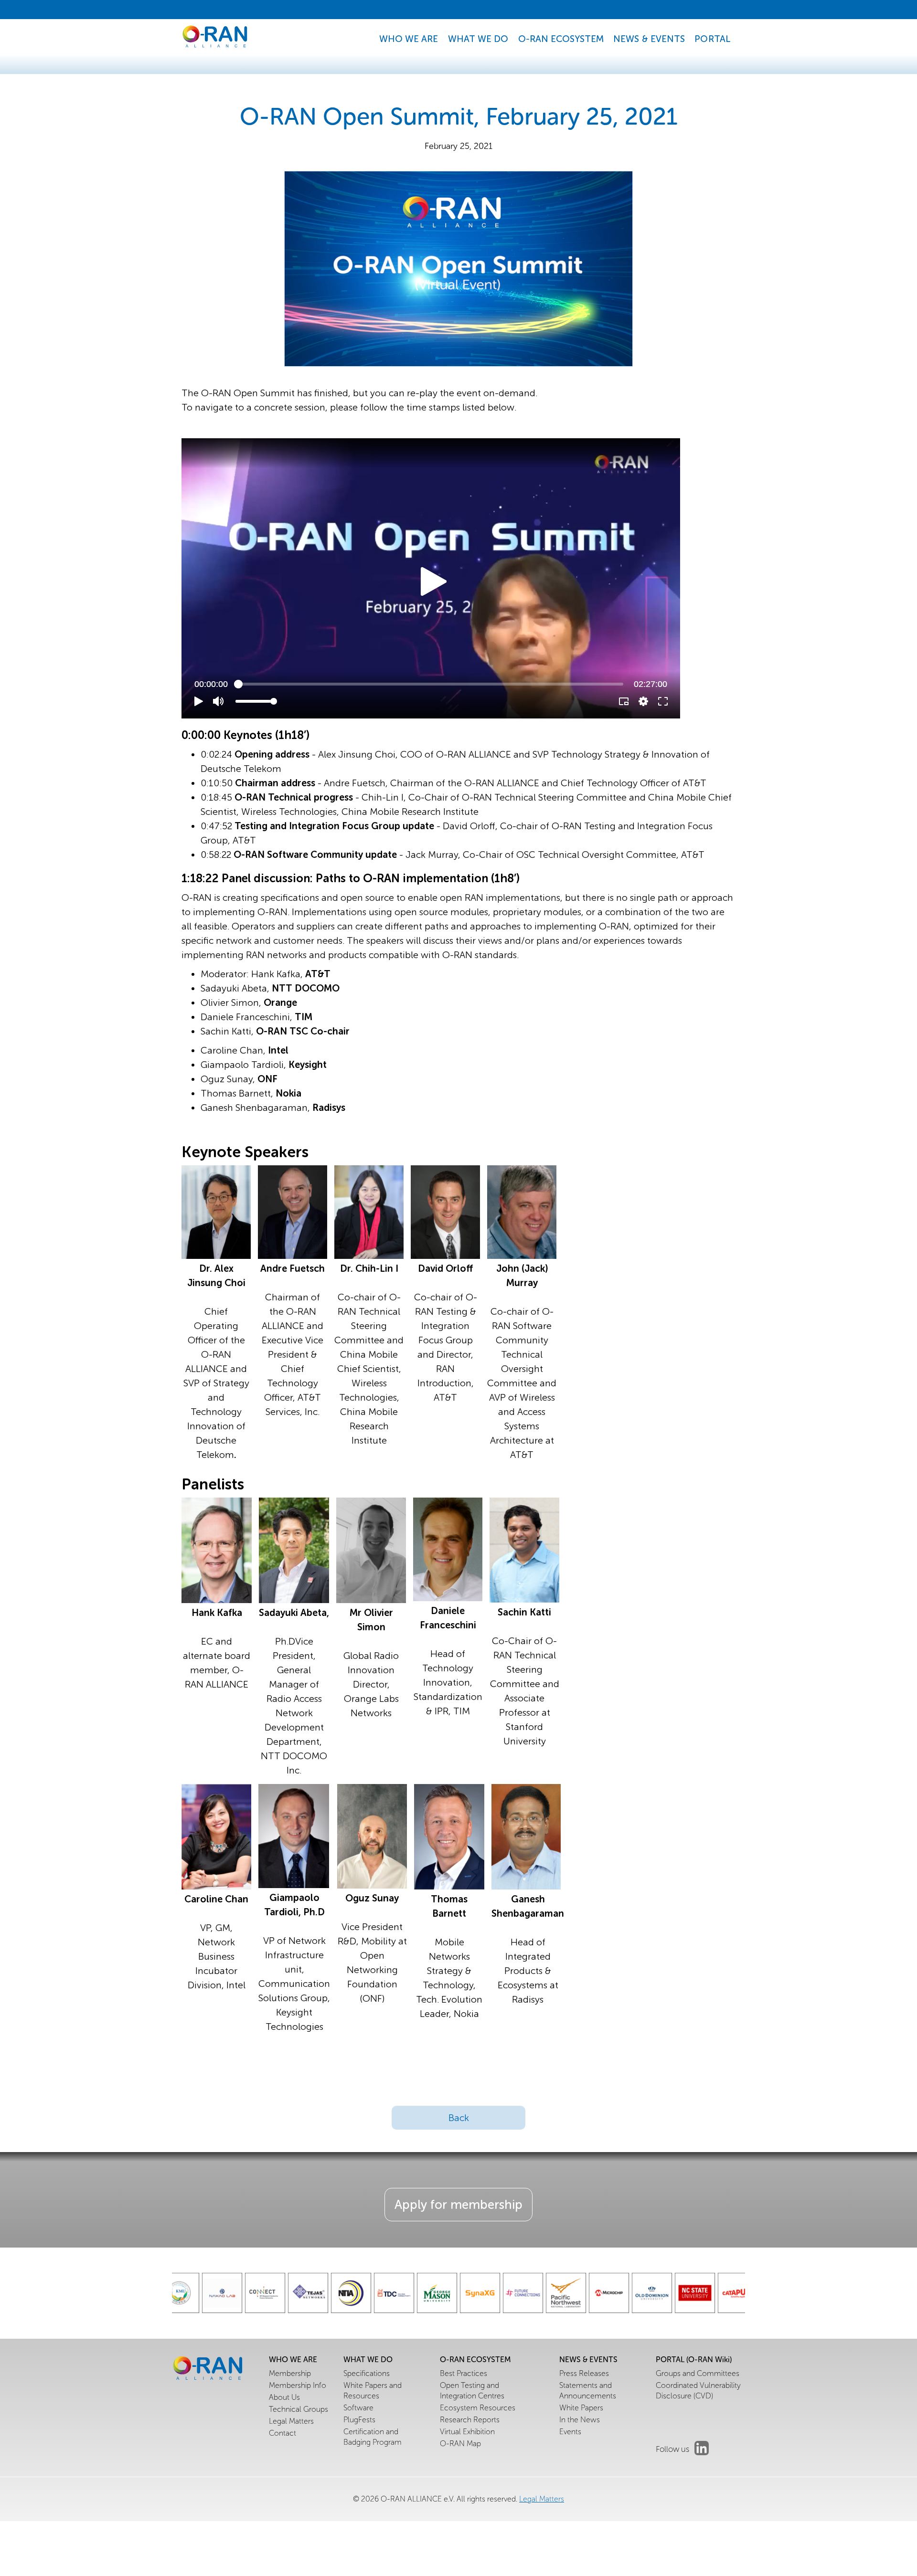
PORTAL (713, 39)
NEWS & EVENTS (649, 39)
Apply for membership (458, 2205)
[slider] (431, 684)
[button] (434, 581)
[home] (215, 37)
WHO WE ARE (409, 39)
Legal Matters (542, 2499)
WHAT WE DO (478, 39)
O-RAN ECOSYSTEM (561, 39)
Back (459, 2118)
